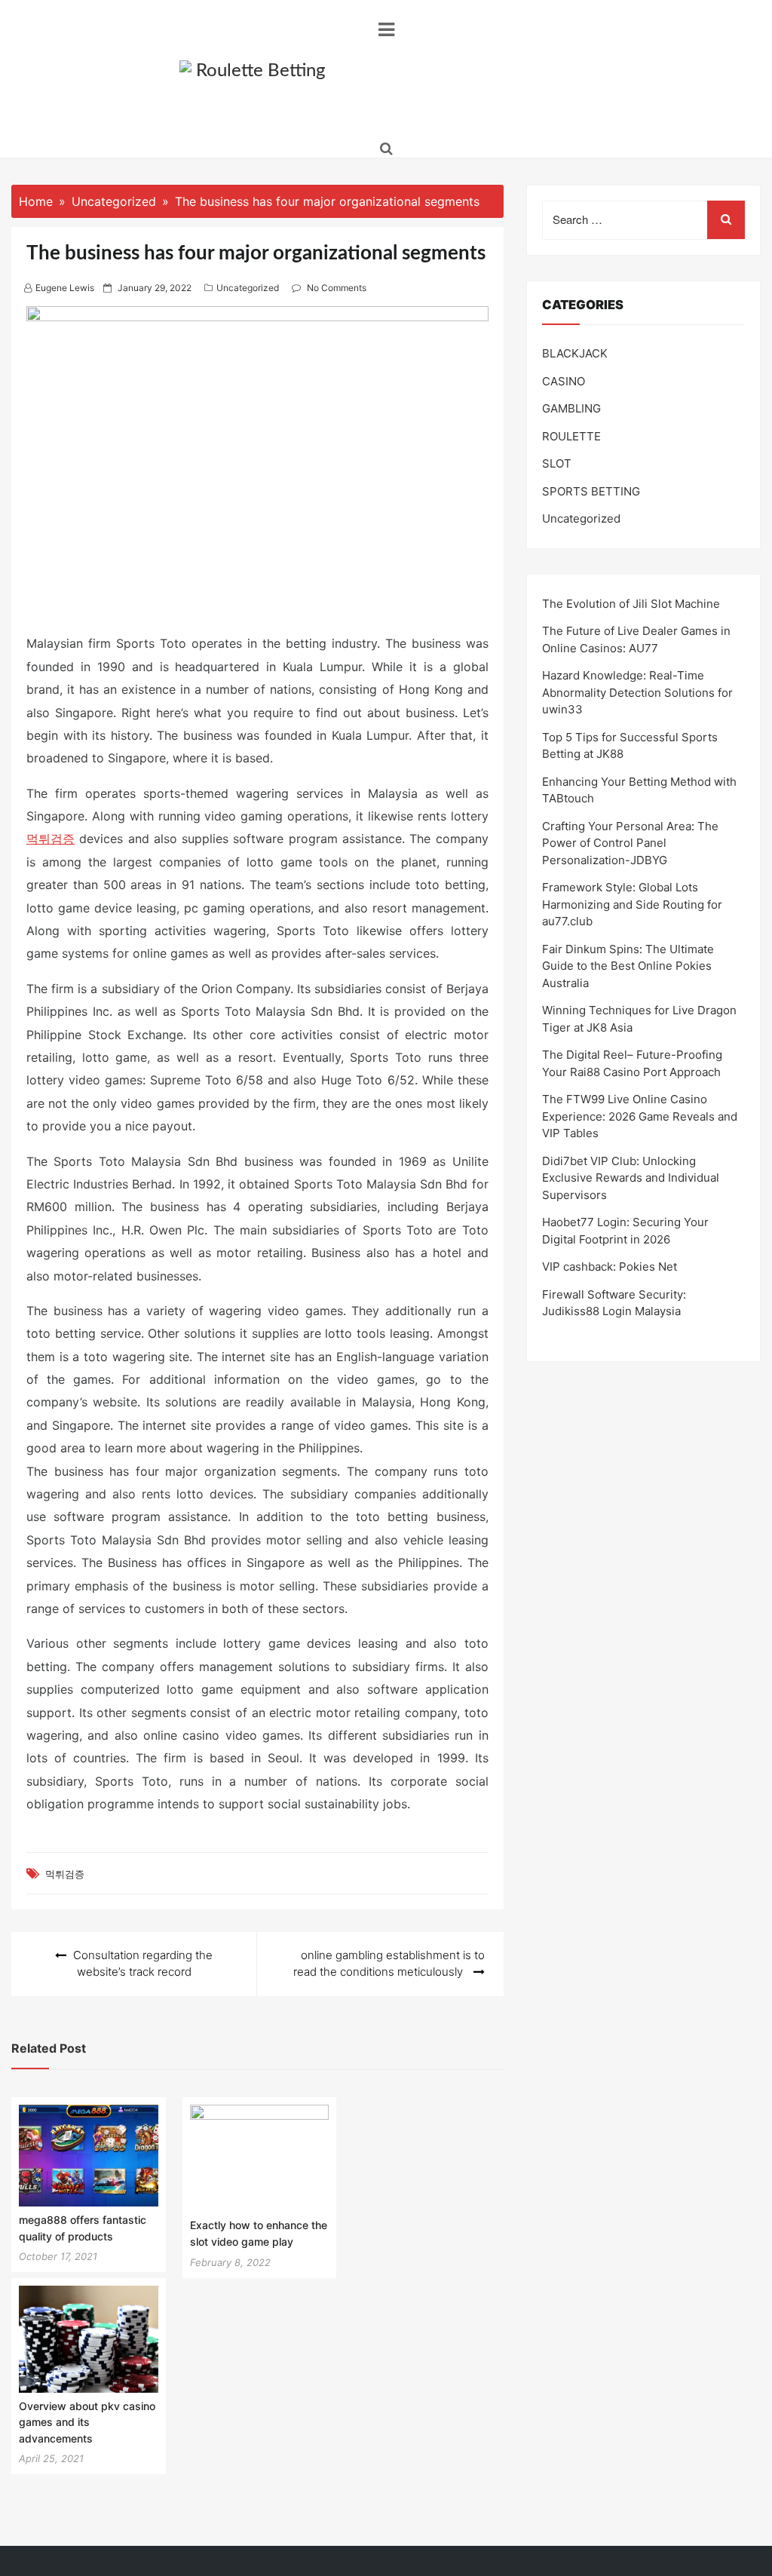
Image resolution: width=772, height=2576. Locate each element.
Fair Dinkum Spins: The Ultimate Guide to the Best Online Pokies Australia (628, 966)
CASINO (564, 381)
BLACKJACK (575, 353)
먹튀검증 (51, 839)
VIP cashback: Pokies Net (610, 1267)
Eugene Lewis (65, 288)
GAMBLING (571, 408)
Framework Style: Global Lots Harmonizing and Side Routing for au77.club (632, 904)
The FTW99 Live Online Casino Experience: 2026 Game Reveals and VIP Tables (640, 1116)
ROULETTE (571, 436)
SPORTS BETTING (591, 491)
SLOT (557, 463)
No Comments (337, 288)
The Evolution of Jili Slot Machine (631, 604)
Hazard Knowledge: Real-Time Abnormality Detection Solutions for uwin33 (637, 692)
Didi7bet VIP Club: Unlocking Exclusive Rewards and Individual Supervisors (631, 1178)
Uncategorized (248, 288)
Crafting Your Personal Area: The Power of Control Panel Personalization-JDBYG (630, 843)
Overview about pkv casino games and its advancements (87, 2422)
